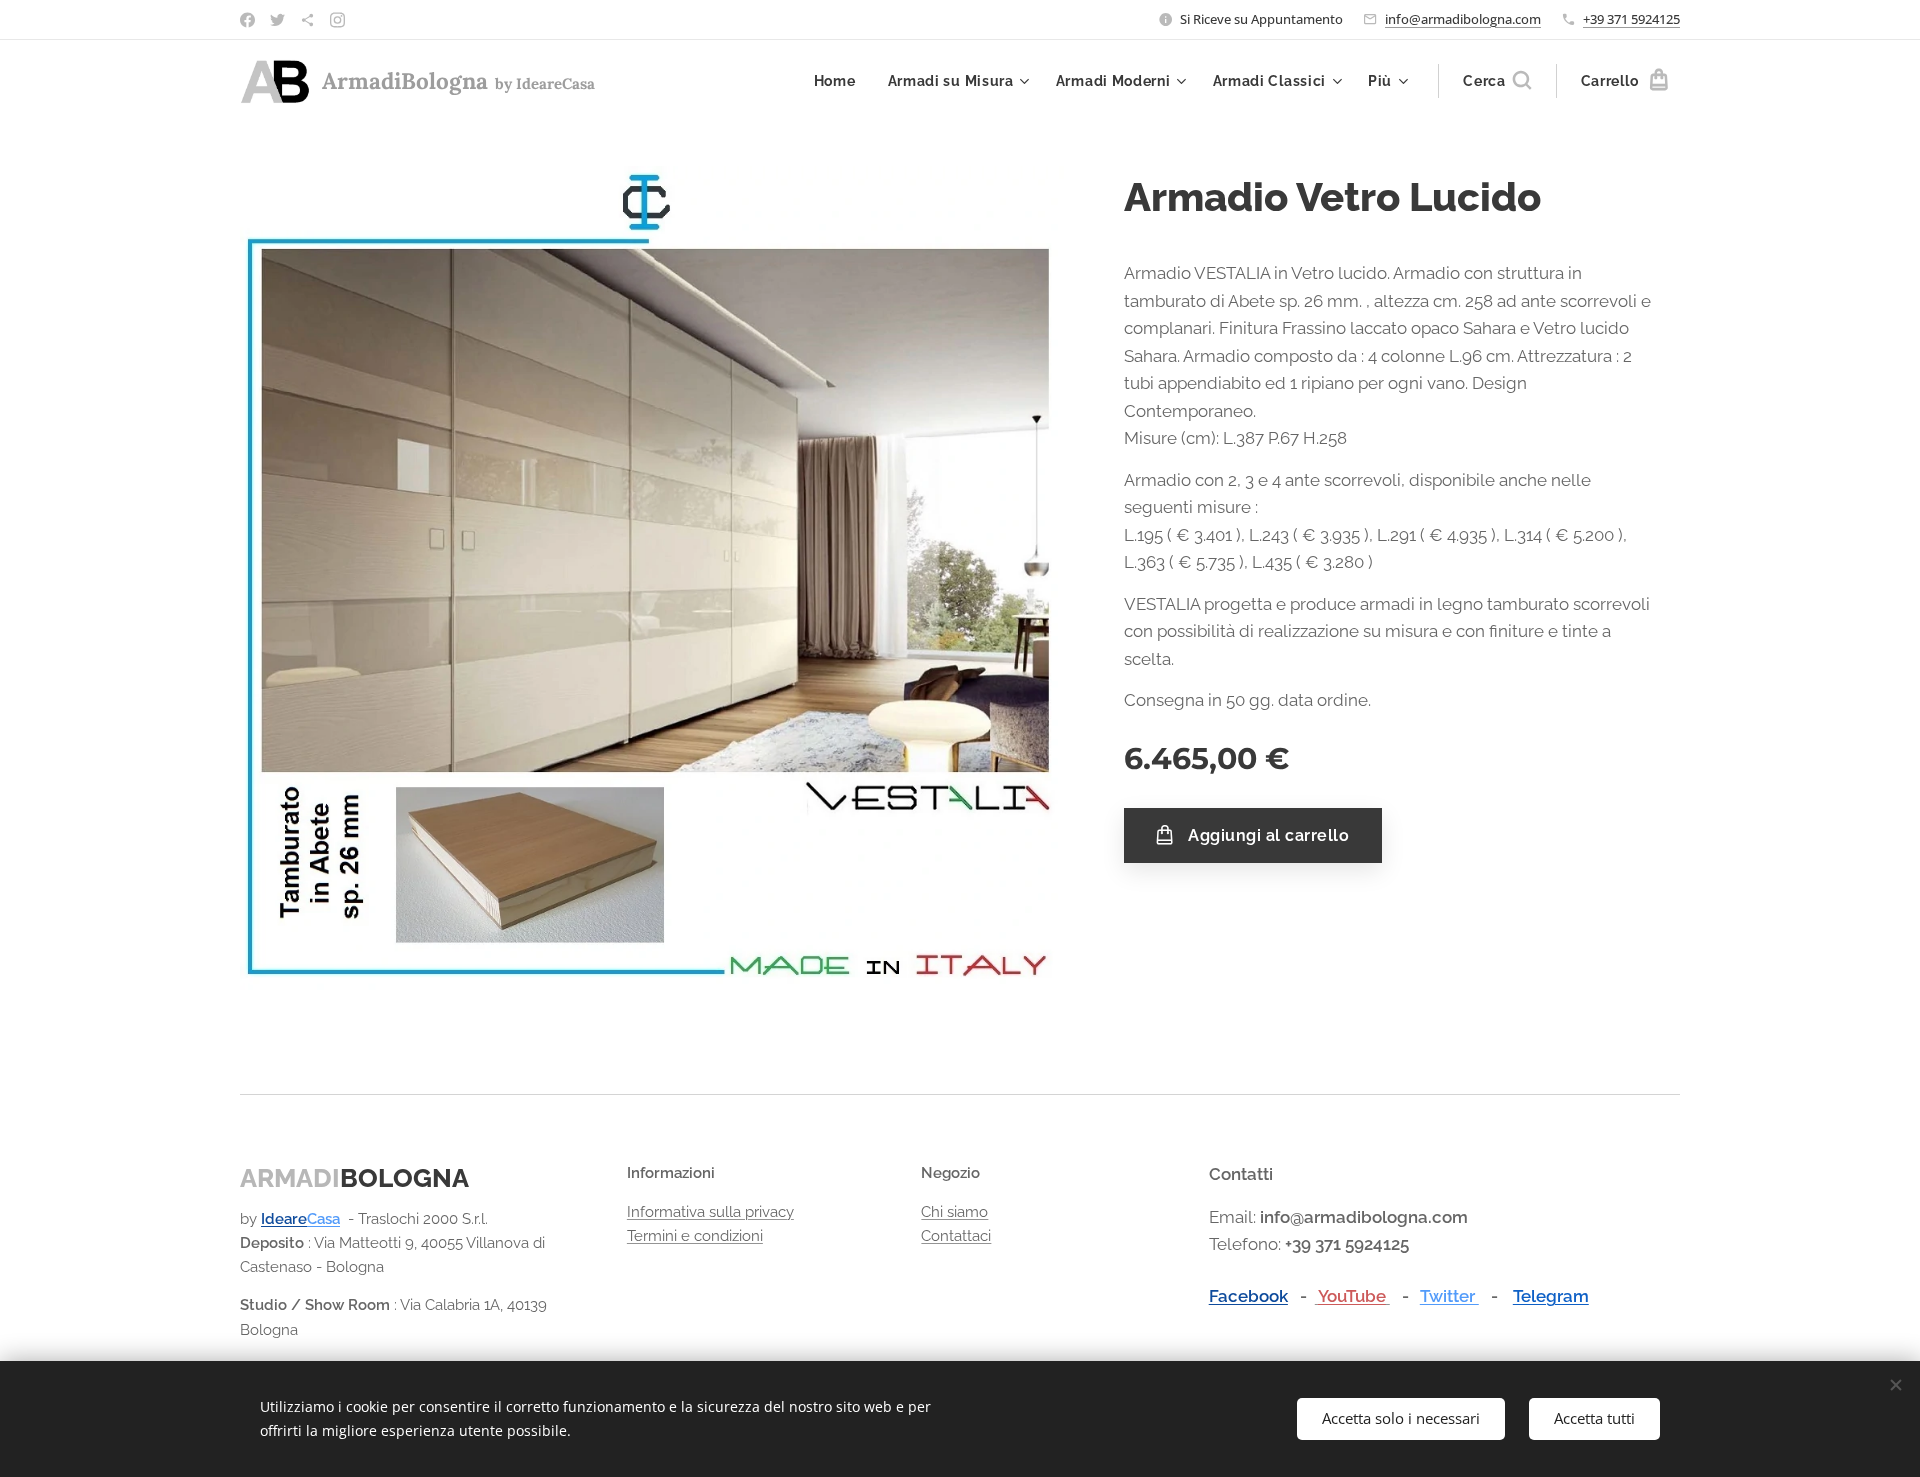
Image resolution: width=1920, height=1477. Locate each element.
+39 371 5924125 (1631, 19)
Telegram (1551, 1296)
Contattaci (956, 1236)
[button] (1497, 81)
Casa (323, 1219)
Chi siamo (954, 1212)
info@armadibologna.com (1463, 19)
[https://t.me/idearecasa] (307, 20)
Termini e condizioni (695, 1236)
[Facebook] (247, 20)
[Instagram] (337, 20)
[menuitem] (840, 81)
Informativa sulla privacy (710, 1212)
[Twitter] (277, 20)
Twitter (1449, 1296)
